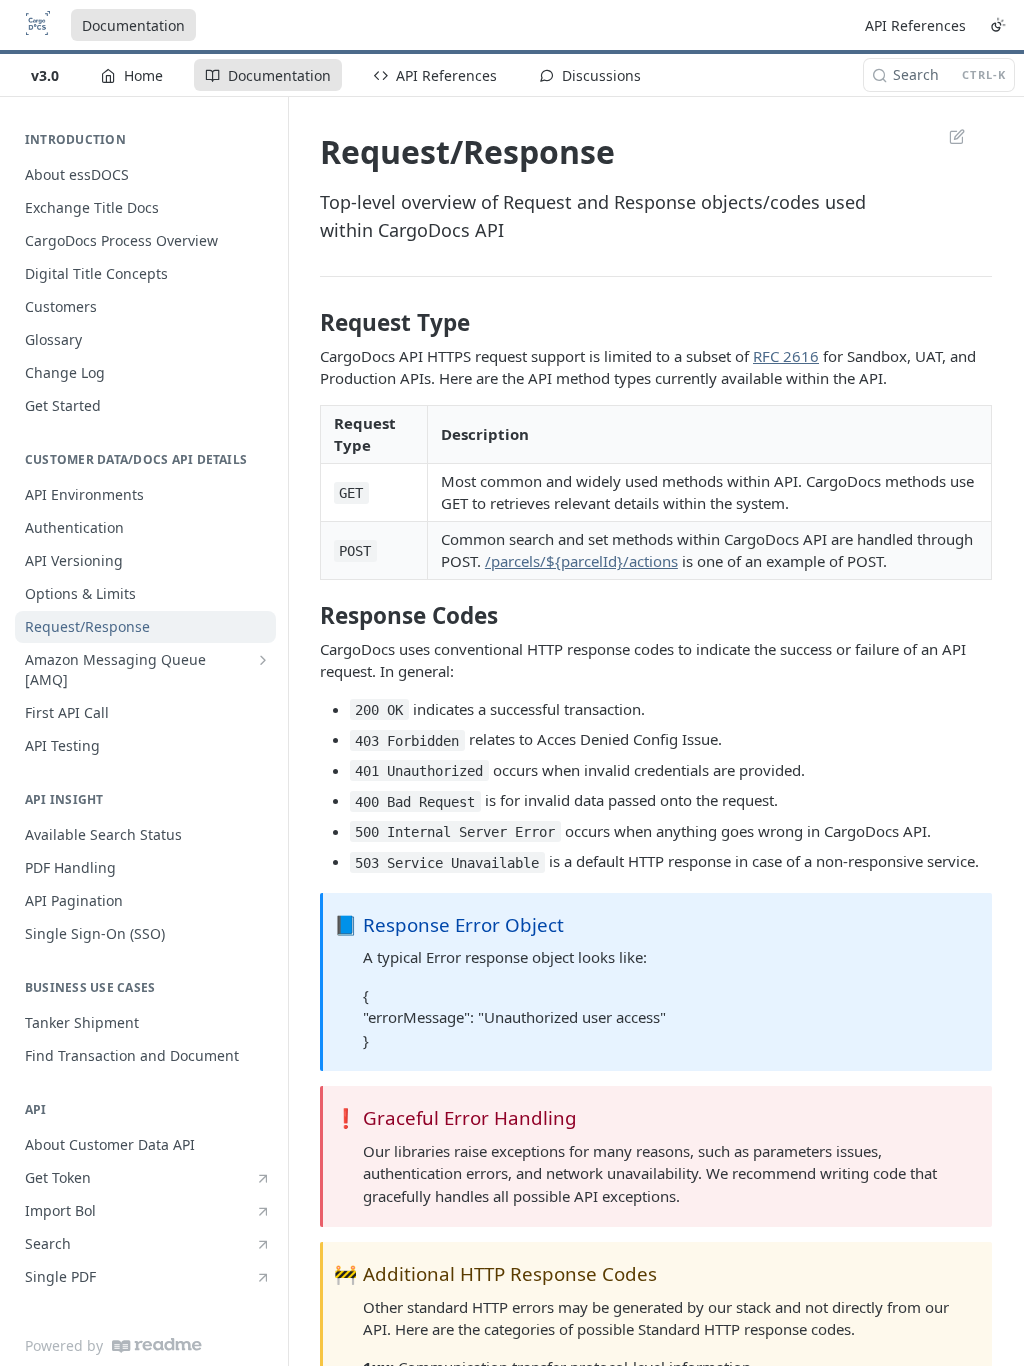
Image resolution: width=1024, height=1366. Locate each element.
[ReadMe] (157, 1345)
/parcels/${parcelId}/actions (581, 561)
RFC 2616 (786, 356)
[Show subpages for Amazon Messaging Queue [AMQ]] (263, 660)
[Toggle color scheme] (998, 25)
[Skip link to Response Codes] (306, 616)
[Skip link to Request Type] (306, 323)
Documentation (133, 25)
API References (915, 25)
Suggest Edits (947, 136)
